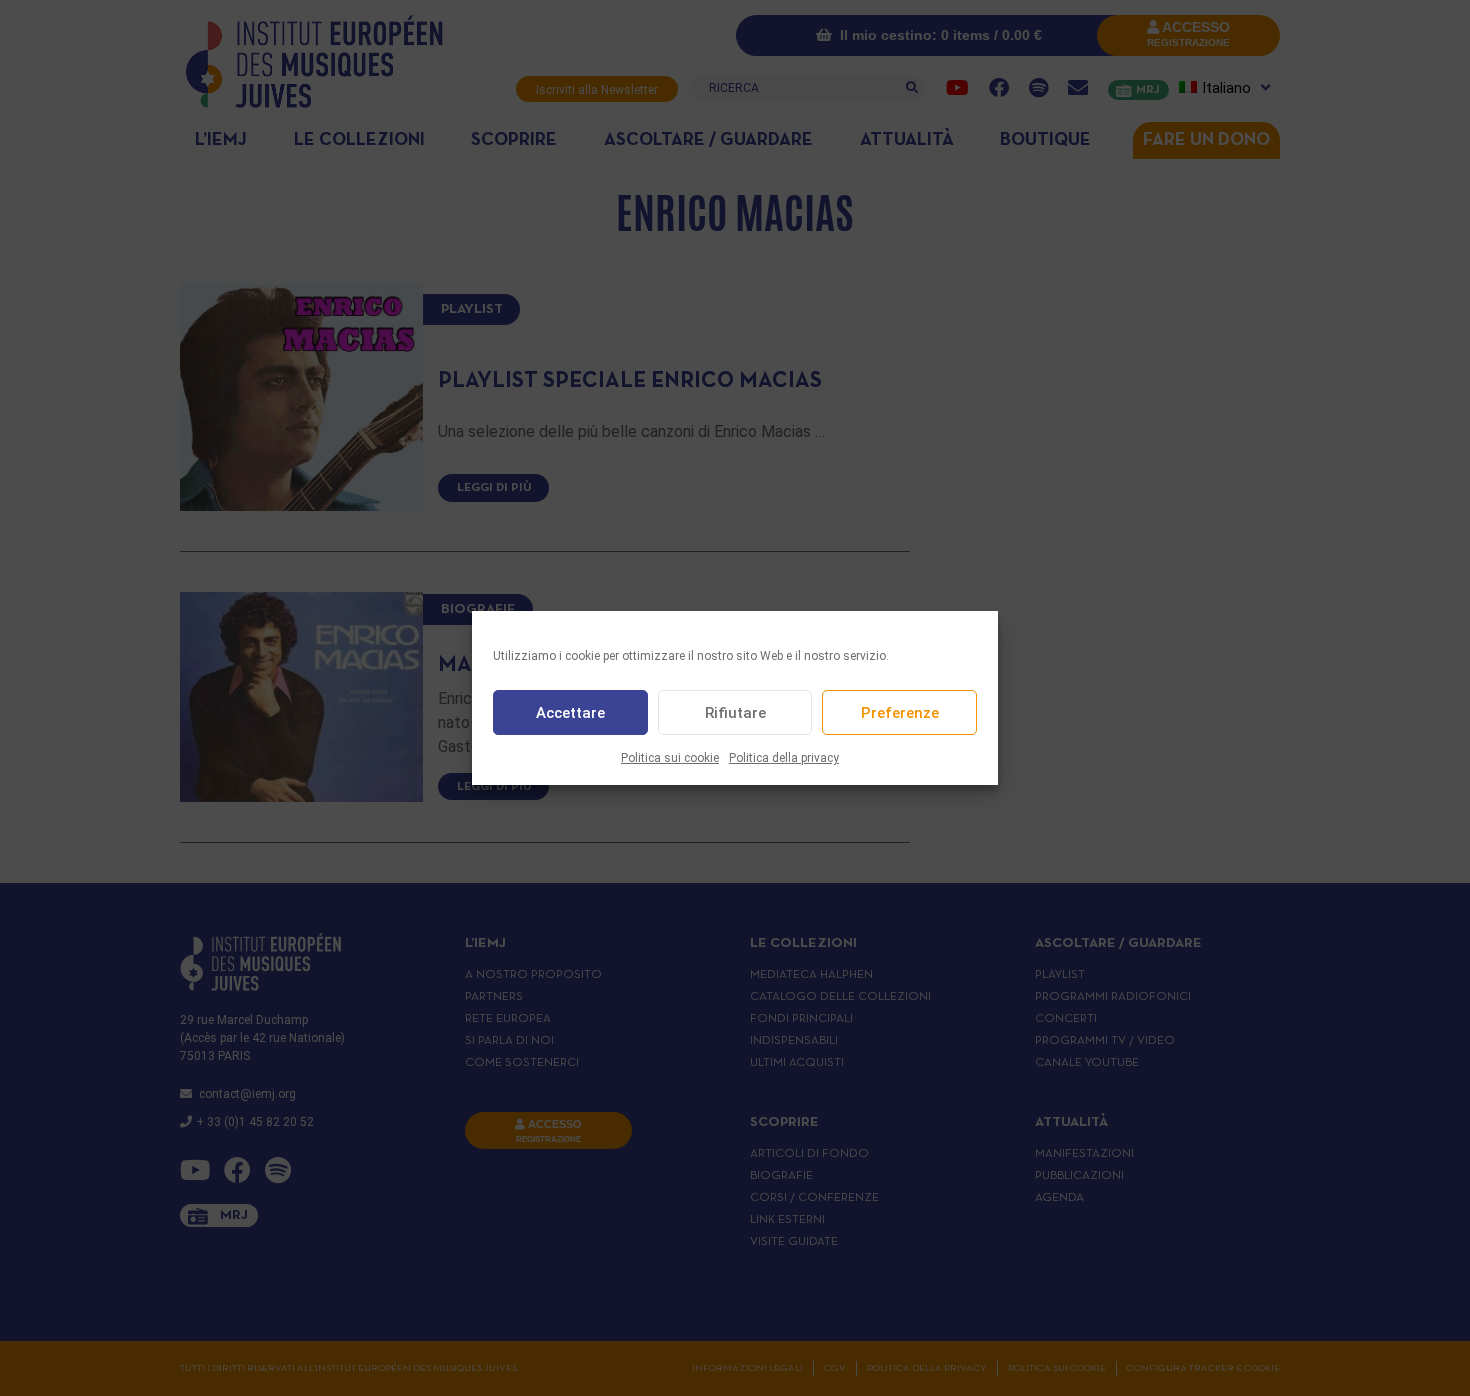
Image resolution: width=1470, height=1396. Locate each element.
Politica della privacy (784, 758)
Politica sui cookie (670, 758)
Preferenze (900, 713)
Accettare (570, 713)
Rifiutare (735, 713)
